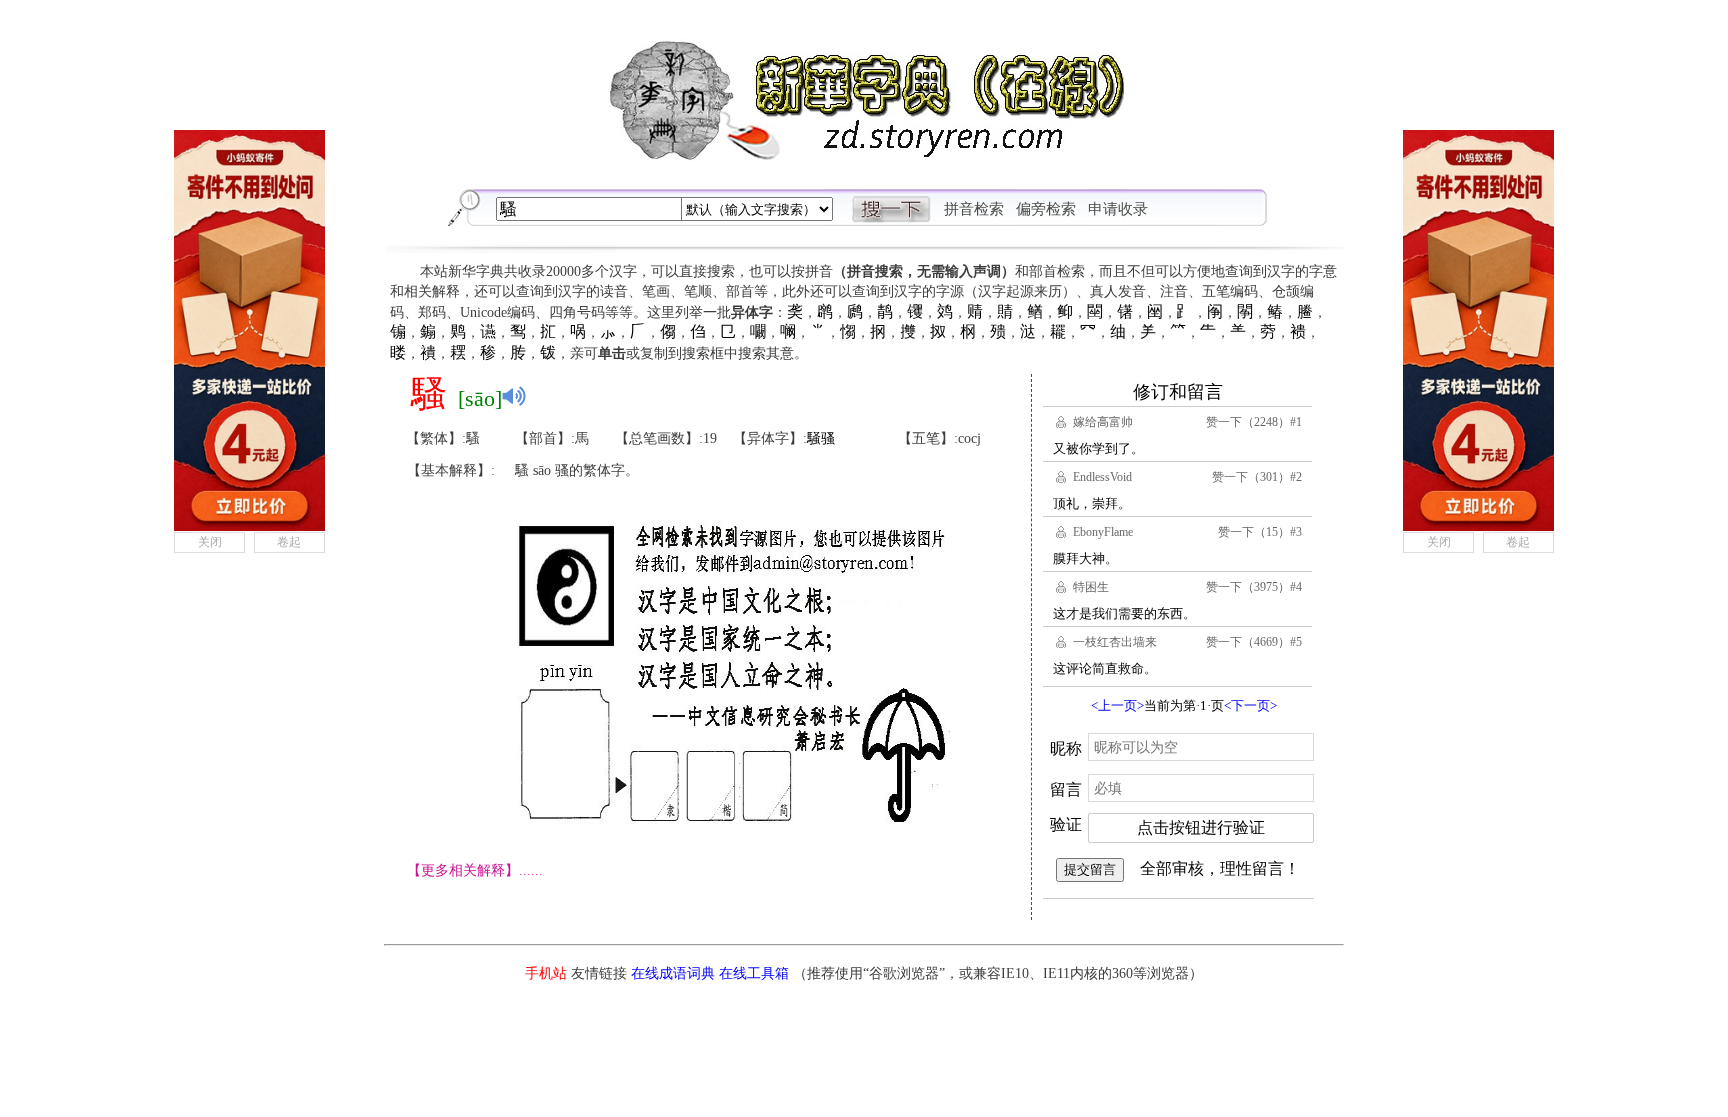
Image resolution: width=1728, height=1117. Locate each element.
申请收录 (1118, 209)
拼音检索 (974, 209)
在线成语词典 (673, 973)
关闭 (210, 542)
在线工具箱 (754, 973)
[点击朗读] (514, 396)
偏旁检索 (1046, 209)
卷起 (289, 542)
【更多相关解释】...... (475, 870)
